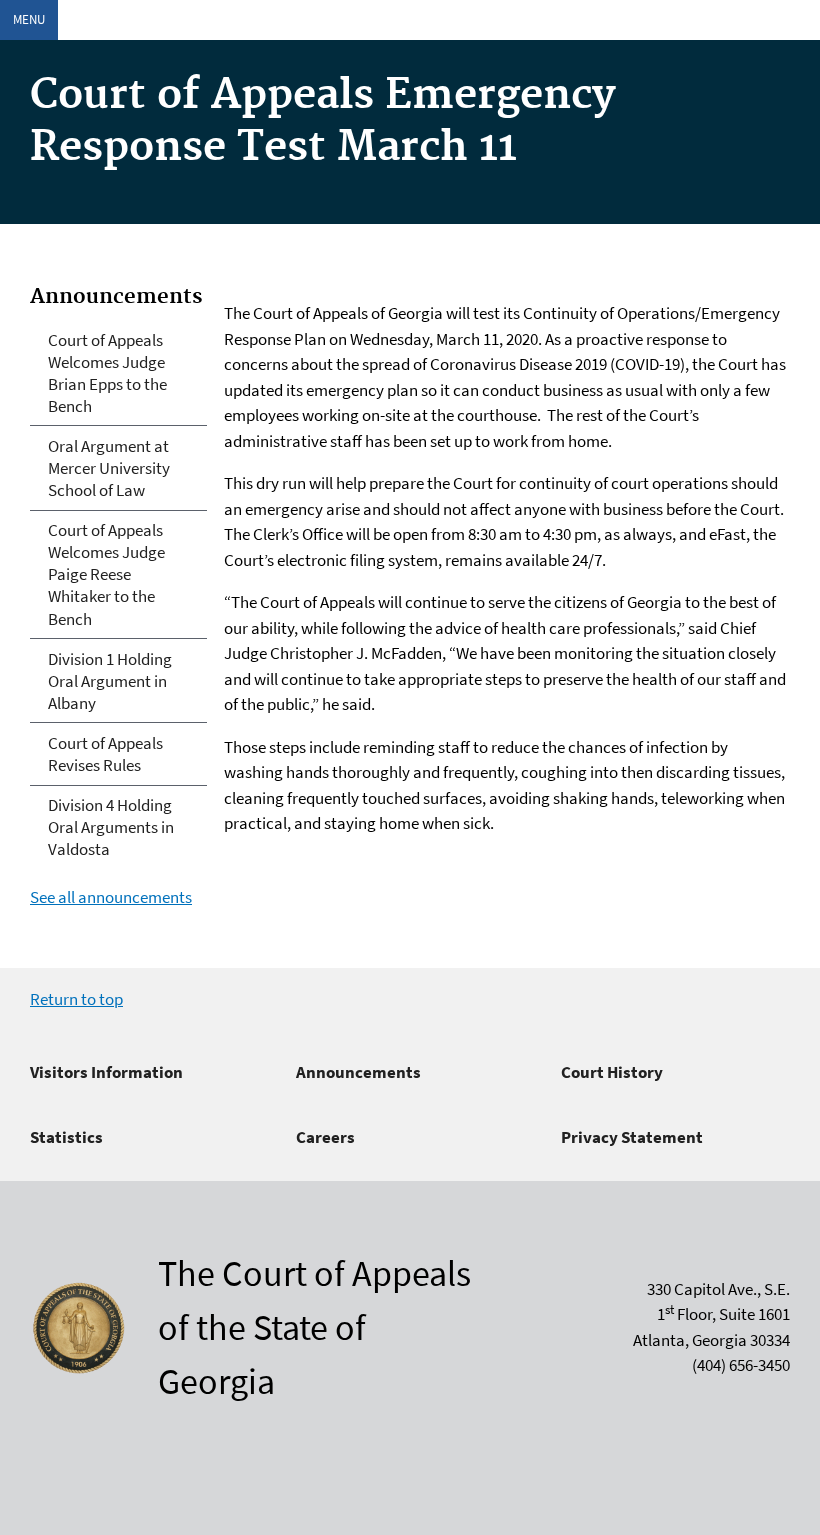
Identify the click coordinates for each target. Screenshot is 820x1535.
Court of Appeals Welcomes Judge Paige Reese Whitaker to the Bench (106, 574)
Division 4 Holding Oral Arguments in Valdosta (111, 827)
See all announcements (111, 897)
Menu (29, 19)
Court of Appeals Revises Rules (105, 754)
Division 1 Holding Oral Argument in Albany (110, 681)
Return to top (76, 999)
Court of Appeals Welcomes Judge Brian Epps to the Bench (107, 373)
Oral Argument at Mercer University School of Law (109, 468)
